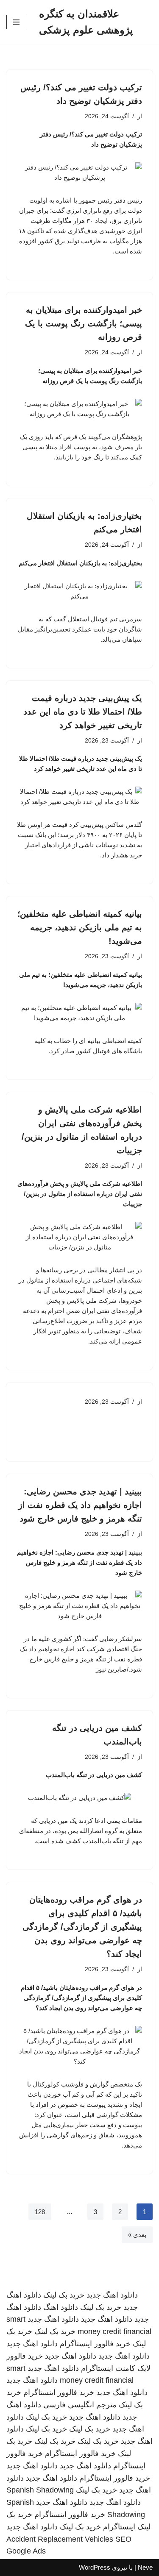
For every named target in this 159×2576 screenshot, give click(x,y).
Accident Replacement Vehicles (60, 2539)
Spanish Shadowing (40, 2490)
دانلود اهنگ (61, 2307)
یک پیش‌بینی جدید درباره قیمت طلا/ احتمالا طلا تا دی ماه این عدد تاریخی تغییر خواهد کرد (83, 712)
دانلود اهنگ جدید (112, 2295)
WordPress (95, 2567)
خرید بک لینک (64, 2295)
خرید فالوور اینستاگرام (95, 2344)
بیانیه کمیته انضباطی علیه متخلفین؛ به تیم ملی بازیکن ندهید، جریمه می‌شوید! (80, 927)
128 (40, 2212)
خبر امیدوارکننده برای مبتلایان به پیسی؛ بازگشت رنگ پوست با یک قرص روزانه (84, 323)
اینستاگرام (119, 2527)
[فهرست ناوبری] (16, 22)
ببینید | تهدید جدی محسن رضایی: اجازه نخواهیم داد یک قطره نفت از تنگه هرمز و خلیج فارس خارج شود (80, 1505)
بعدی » (137, 2235)
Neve (145, 2567)
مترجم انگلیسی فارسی (80, 2405)
